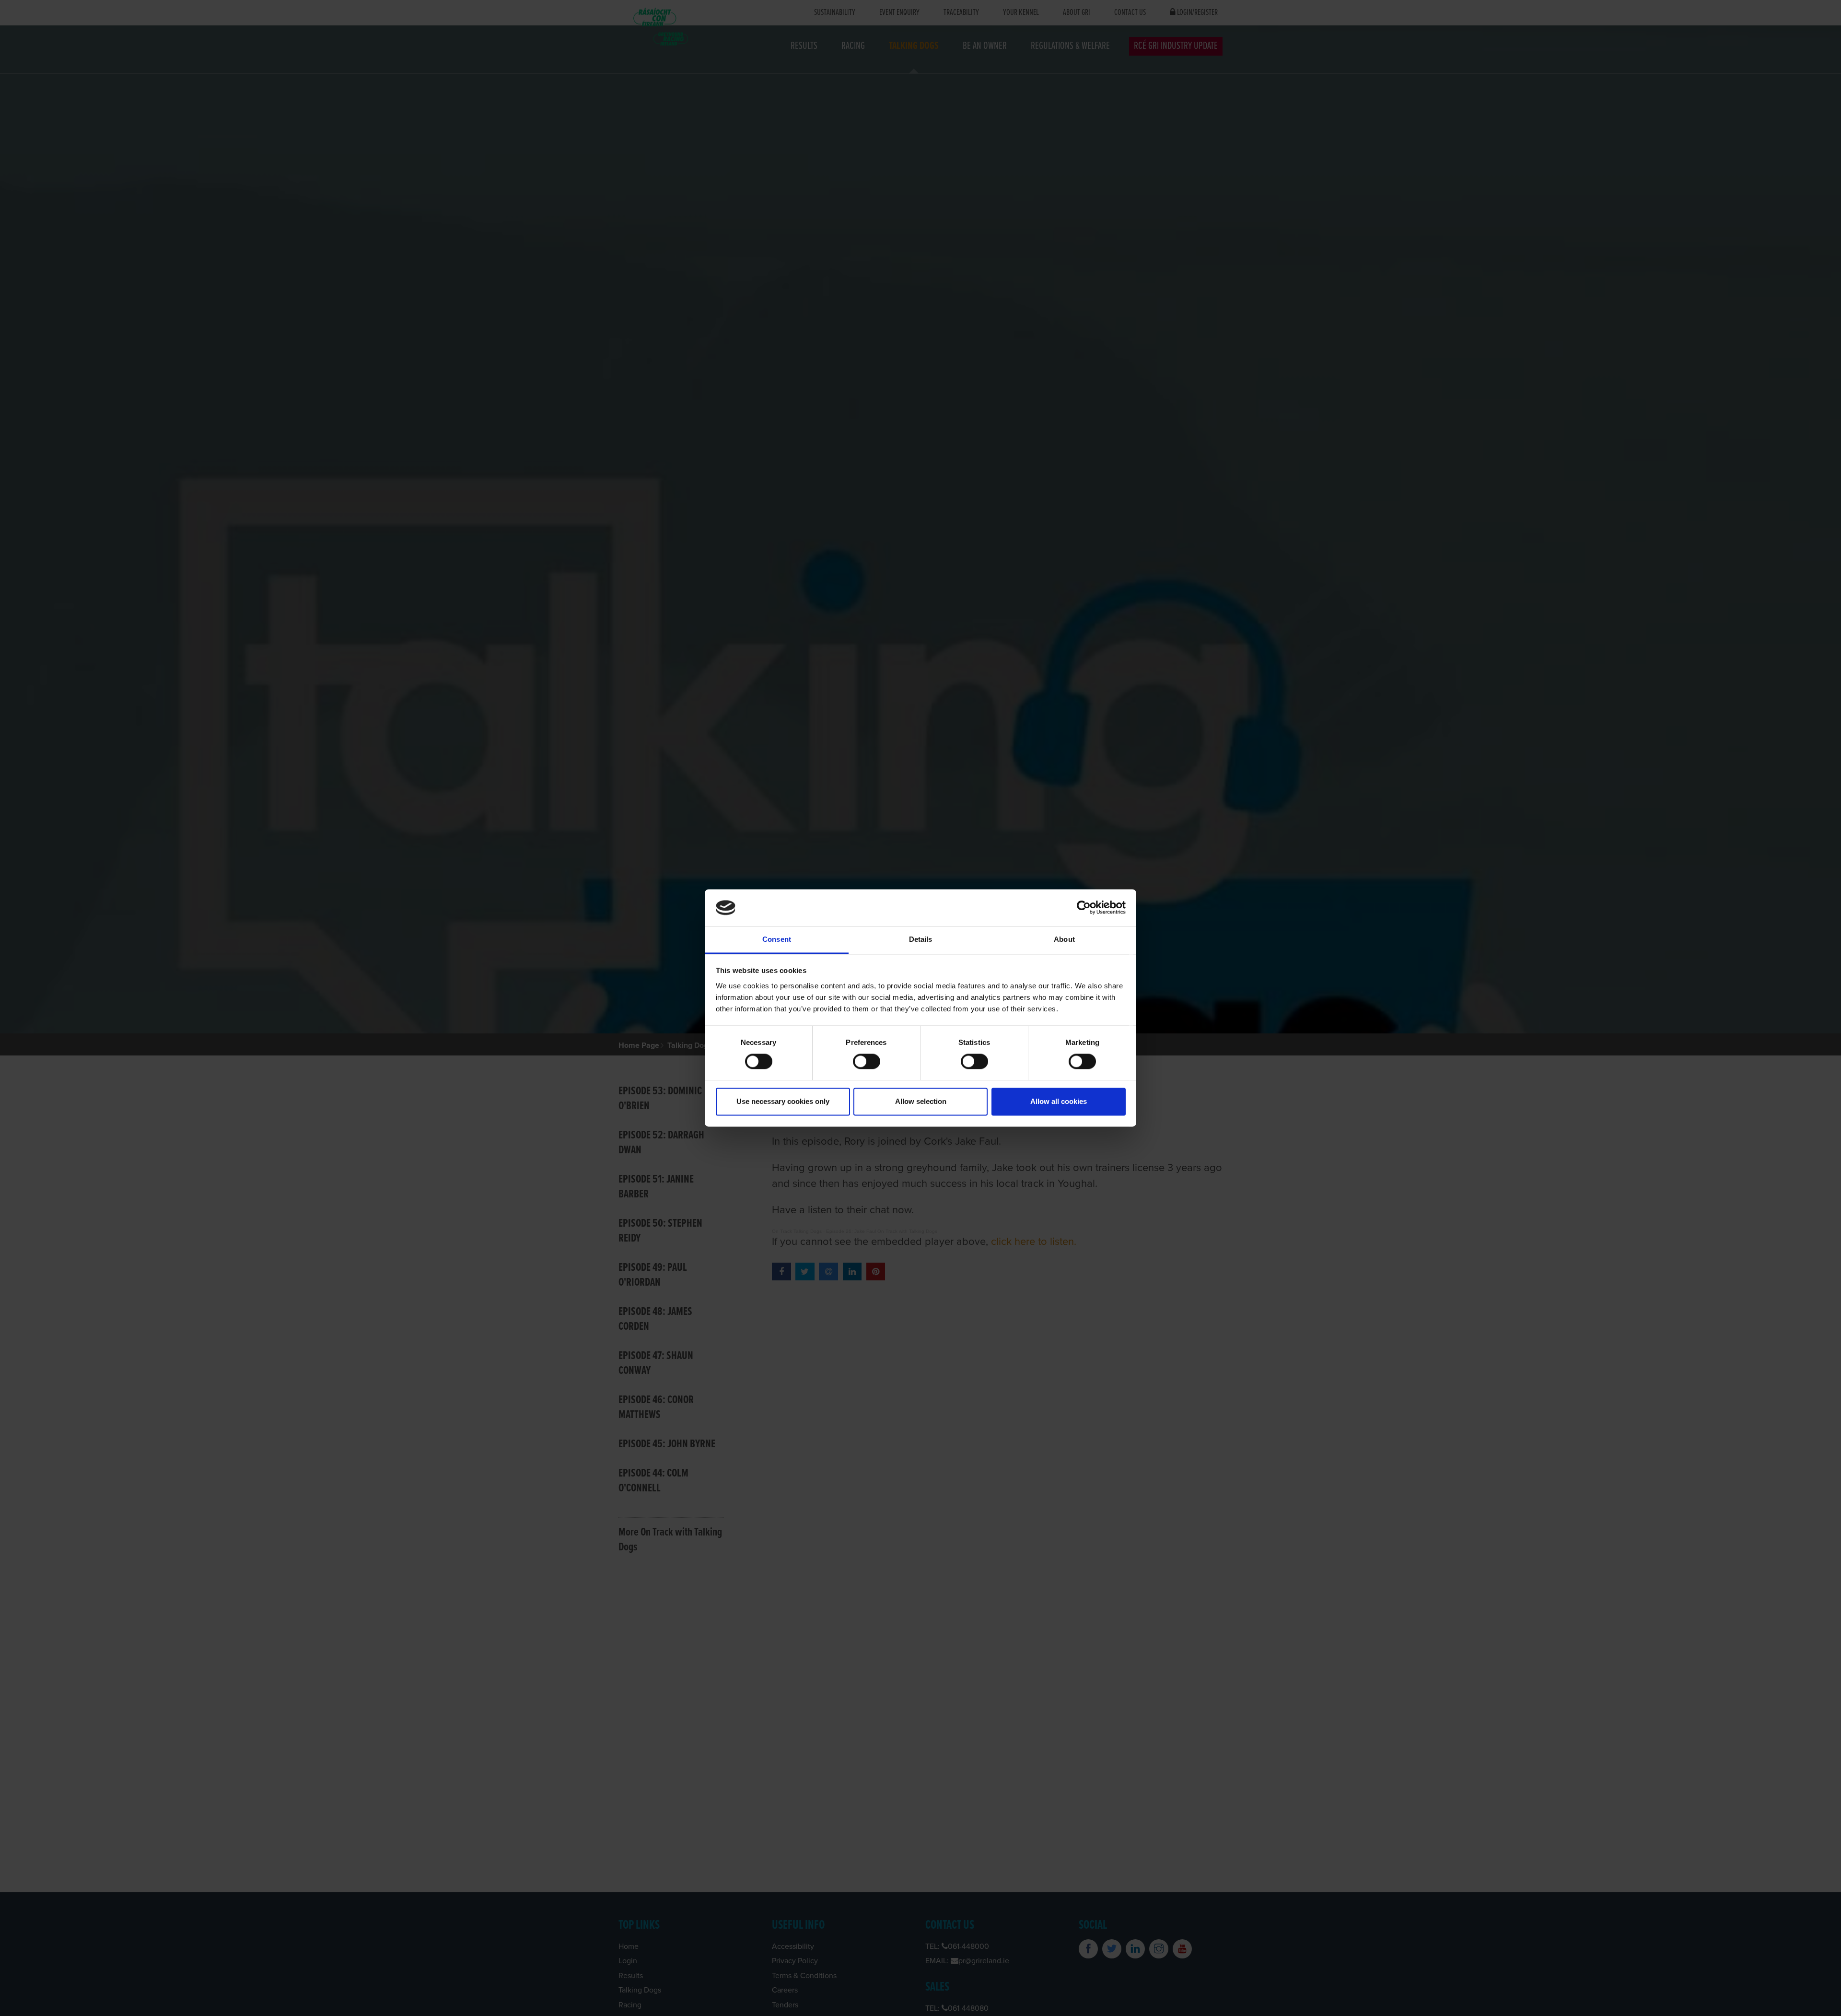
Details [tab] (921, 939)
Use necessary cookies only (783, 1101)
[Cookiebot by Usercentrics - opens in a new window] (1084, 908)
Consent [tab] (777, 939)
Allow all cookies (1059, 1101)
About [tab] (1064, 939)
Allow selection (921, 1101)
